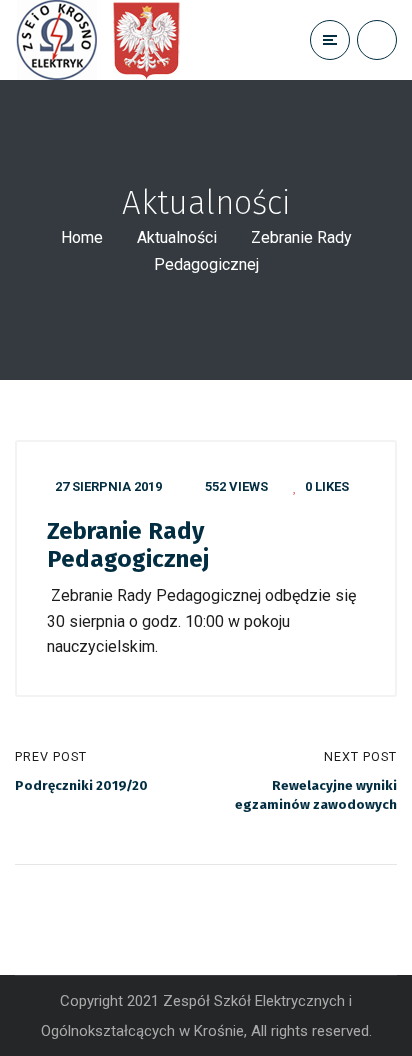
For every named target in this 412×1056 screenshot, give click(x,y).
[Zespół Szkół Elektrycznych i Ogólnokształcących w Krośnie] (104, 40)
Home (82, 237)
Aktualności (177, 237)
